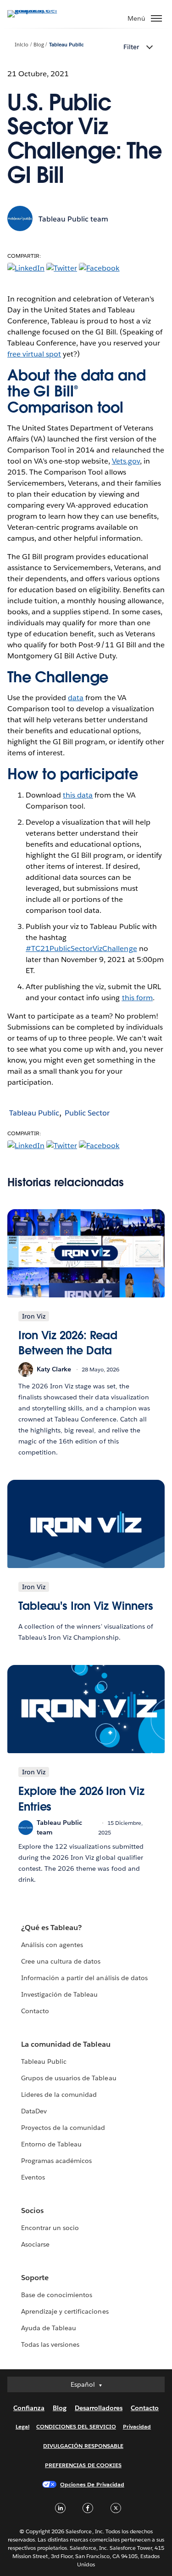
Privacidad (137, 2426)
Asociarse (35, 2244)
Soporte (35, 2278)
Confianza (29, 2408)
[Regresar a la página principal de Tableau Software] (39, 10)
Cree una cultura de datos (61, 1961)
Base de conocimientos (57, 2295)
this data (78, 795)
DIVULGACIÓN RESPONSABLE (83, 2446)
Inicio (22, 45)
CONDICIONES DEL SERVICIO (76, 2426)
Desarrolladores (99, 2408)
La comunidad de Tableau (66, 2044)
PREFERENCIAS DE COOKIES (83, 2465)
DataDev (34, 2111)
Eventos (33, 2177)
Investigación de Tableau (59, 1994)
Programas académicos (56, 2161)
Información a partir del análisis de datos (84, 1978)
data (76, 698)
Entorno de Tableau (51, 2144)
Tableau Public (67, 45)
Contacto (35, 2011)
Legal (22, 2426)
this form (137, 998)
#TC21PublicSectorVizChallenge (81, 948)
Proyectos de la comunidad (63, 2128)
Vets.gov (126, 461)
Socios (32, 2211)
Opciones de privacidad (92, 2484)
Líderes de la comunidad (59, 2095)
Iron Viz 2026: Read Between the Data (68, 1343)
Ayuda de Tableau (49, 2328)
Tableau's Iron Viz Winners (86, 1606)
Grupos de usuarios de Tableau (69, 2078)
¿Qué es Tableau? (51, 1928)
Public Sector (87, 1113)
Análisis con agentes (52, 1945)
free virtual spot (34, 354)
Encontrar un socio (50, 2228)
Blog (39, 45)
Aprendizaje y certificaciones (65, 2311)
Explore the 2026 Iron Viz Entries (81, 1799)
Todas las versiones (50, 2344)
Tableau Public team (73, 219)
